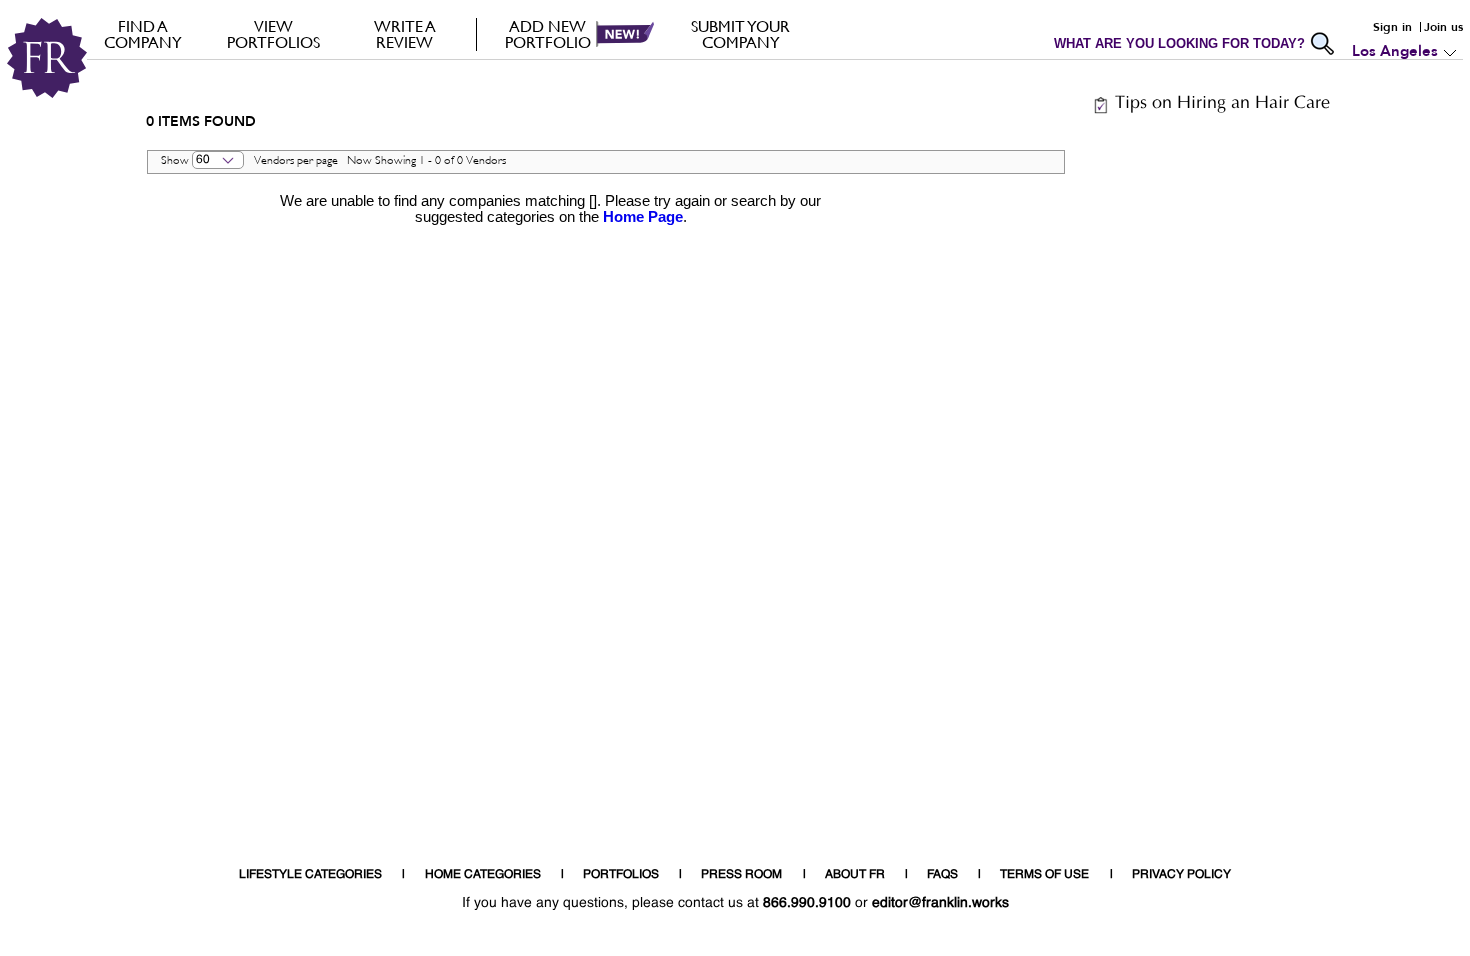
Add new (548, 34)
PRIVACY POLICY (1181, 875)
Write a (405, 34)
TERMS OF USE (1044, 875)
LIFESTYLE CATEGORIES (310, 875)
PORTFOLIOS (621, 875)
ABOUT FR (855, 875)
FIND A (143, 34)
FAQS (942, 875)
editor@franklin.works (940, 903)
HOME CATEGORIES (483, 875)
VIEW (273, 34)
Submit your (740, 34)
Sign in (1392, 27)
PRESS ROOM (741, 875)
